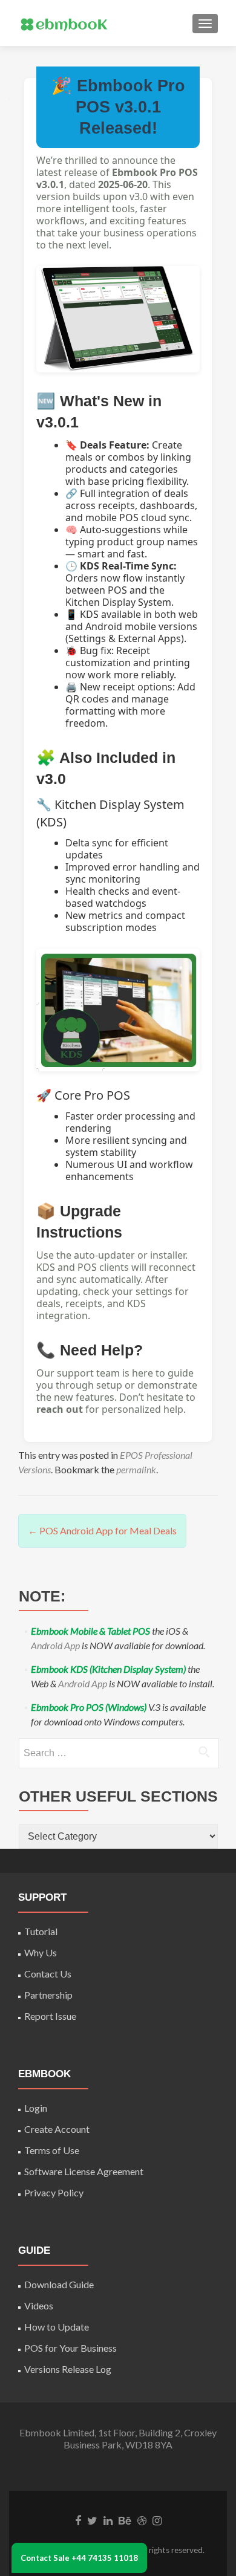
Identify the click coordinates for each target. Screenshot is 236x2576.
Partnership (48, 1995)
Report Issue (50, 2016)
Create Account (57, 2129)
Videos (39, 2305)
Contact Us (48, 1974)
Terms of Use (52, 2150)
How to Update (57, 2327)
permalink (136, 1469)
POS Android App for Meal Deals (102, 1530)
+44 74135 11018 (105, 2558)
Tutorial (41, 1931)
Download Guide (59, 2284)
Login (36, 2108)
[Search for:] (118, 1753)
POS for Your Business (70, 2348)
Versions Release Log (68, 2369)
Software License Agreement (84, 2171)
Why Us (41, 1952)
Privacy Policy (54, 2192)
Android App (55, 1645)
